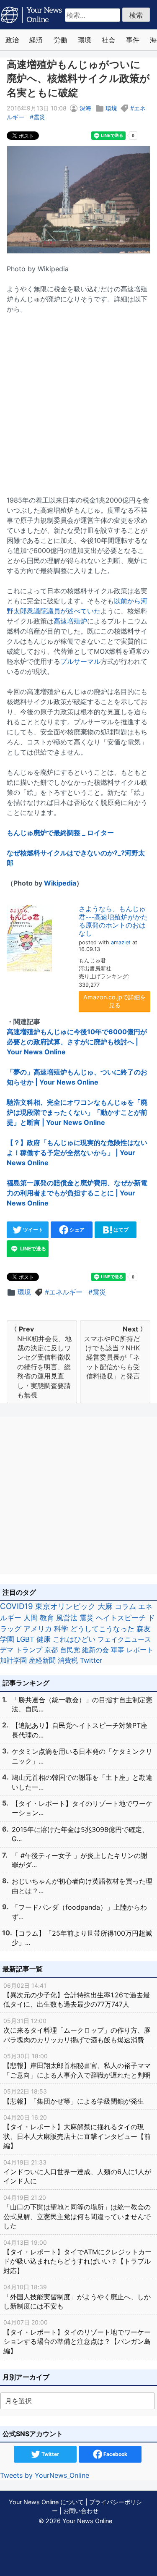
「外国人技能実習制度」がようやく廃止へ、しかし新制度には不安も (77, 2297)
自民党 (70, 1650)
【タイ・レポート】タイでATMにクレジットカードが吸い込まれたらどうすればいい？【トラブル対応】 (77, 2257)
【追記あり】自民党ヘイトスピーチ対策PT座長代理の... (80, 1730)
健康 (44, 1639)
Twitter (91, 1660)
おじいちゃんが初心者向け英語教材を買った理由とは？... (82, 1886)
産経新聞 (42, 1660)
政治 (12, 40)
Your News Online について (46, 2502)
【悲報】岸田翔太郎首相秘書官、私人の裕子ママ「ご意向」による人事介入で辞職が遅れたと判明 (77, 2066)
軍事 (118, 1650)
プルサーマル (80, 661)
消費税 (68, 1660)
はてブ (120, 1230)
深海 (85, 108)
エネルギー (66, 1292)
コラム (125, 1606)
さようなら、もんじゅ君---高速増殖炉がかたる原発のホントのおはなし (113, 921)
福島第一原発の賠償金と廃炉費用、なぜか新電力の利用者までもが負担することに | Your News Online (77, 1193)
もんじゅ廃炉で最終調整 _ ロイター (60, 833)
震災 (39, 117)
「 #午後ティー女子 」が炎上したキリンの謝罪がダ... (80, 1860)
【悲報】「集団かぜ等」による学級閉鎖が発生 (74, 2096)
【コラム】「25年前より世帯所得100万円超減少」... (82, 1938)
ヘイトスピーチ (121, 1618)
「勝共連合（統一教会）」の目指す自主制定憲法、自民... (82, 1704)
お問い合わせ (81, 2511)
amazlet (121, 942)
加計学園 (13, 1660)
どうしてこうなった (102, 1629)
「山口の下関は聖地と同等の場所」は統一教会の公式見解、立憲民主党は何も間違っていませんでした (77, 2212)
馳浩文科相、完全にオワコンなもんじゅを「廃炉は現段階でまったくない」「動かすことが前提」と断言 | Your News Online (77, 1112)
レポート (140, 1650)
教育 (47, 1618)
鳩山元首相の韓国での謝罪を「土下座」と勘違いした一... (82, 1782)
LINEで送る (32, 1249)
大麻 (105, 1606)
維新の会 (95, 1650)
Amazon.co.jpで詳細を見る (115, 1001)
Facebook (115, 2454)
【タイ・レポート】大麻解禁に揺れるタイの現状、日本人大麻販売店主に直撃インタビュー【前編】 (77, 2132)
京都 (51, 1650)
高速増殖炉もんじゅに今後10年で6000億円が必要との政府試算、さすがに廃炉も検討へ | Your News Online (77, 1042)
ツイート (32, 1230)
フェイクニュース (124, 1639)
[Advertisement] (78, 400)
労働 (60, 40)
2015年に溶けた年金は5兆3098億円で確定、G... (80, 1834)
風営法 (67, 1618)
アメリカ (38, 1629)
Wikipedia (60, 883)
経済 (36, 40)
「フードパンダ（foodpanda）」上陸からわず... (79, 1912)
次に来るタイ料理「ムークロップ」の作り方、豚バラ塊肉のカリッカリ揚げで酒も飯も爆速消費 (77, 2031)
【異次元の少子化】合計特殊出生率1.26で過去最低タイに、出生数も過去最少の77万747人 (77, 1995)
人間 (31, 1618)
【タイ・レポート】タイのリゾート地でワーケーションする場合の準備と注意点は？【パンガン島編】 (77, 2337)
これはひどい (74, 1639)
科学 (61, 1629)
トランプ (29, 1650)
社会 (108, 40)
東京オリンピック (65, 1606)
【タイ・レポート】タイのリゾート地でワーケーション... (82, 1808)
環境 (85, 40)
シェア (76, 1230)
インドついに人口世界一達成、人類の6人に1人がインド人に (77, 2172)
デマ (7, 1650)
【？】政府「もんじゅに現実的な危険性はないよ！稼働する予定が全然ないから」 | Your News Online (77, 1153)
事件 (133, 40)
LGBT (25, 1639)
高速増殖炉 (70, 621)
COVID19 (17, 1606)
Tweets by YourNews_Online (45, 2475)
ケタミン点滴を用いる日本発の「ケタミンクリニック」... (82, 1756)
